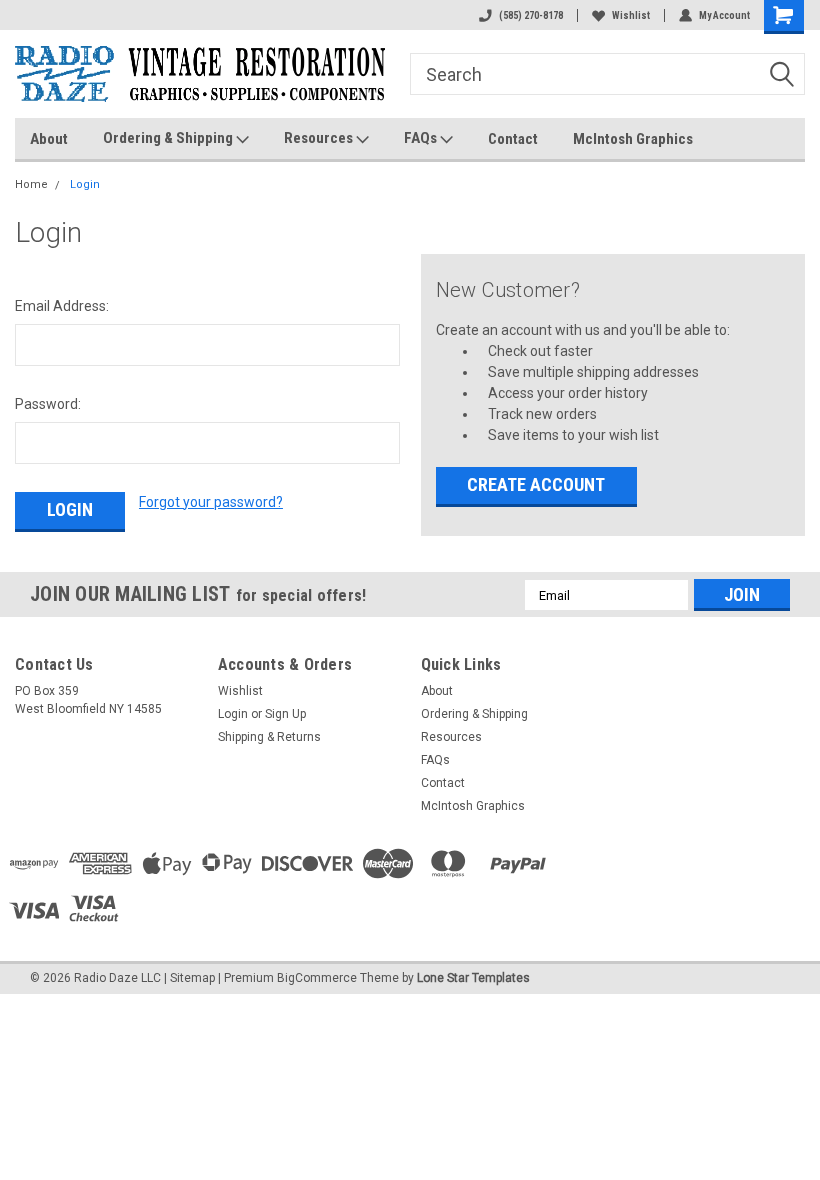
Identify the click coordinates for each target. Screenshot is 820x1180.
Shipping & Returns (269, 737)
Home (31, 184)
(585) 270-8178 (531, 15)
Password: (48, 404)
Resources (320, 138)
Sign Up (285, 714)
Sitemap (192, 978)
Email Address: (62, 306)
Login (85, 184)
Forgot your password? (211, 502)
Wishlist (631, 15)
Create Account (536, 484)
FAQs (422, 138)
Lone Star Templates (473, 978)
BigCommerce (317, 978)
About (49, 139)
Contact (513, 139)
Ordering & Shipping (169, 138)
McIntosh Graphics (633, 139)
